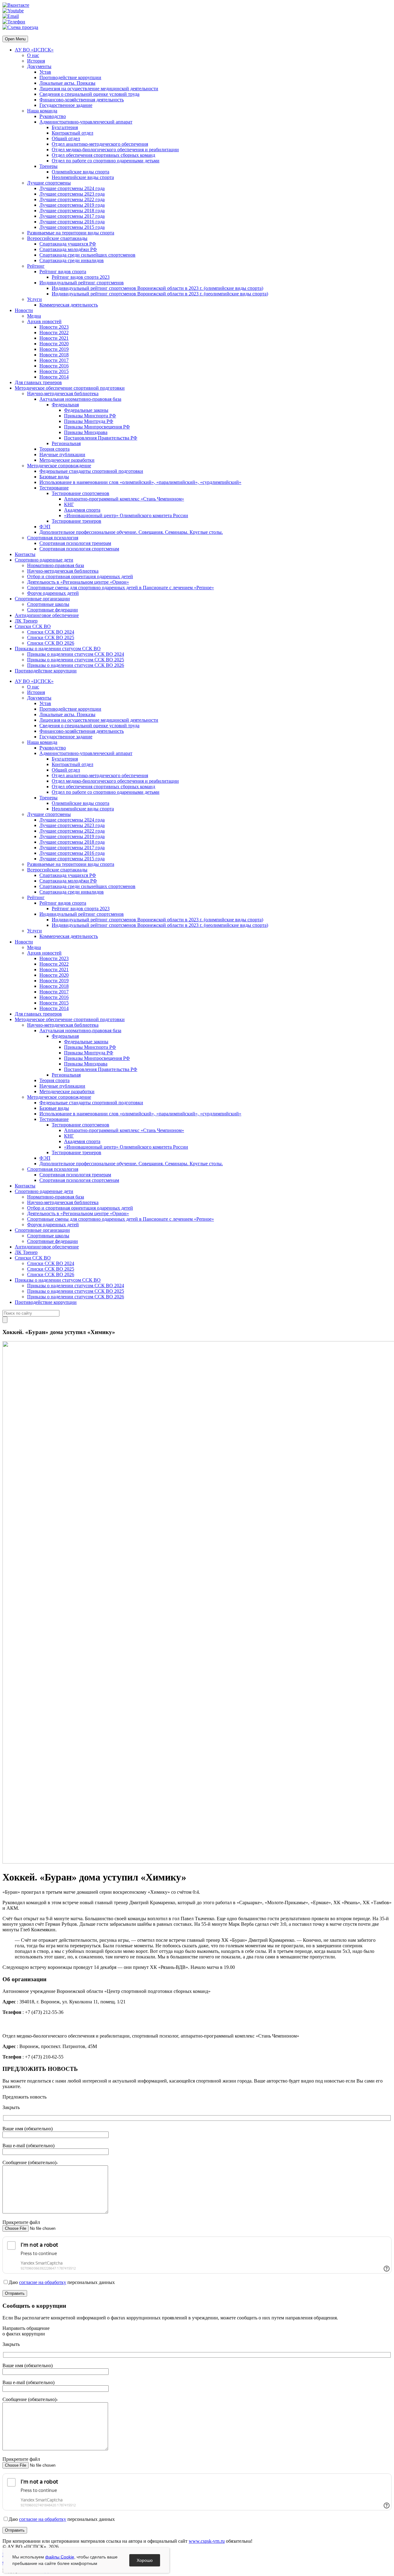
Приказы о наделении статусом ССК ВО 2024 (76, 654)
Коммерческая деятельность (69, 305)
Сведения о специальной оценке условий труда (89, 94)
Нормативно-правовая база (56, 565)
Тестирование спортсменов (80, 493)
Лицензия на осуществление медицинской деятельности (99, 89)
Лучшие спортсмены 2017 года (72, 216)
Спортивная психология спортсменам (79, 549)
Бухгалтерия (65, 127)
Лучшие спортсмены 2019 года (72, 205)
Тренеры (48, 166)
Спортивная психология (53, 538)
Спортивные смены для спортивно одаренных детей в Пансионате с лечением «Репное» (121, 588)
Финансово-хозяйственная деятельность (82, 100)
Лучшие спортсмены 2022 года (72, 199)
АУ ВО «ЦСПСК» (34, 50)
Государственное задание (66, 105)
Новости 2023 (54, 327)
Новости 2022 (54, 333)
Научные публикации (62, 454)
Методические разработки (67, 460)
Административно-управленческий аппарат (86, 122)
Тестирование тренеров (76, 521)
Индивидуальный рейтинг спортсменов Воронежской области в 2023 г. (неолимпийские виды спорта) (160, 294)
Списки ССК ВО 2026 (51, 643)
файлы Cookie (60, 2557)
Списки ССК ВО (33, 626)
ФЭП (45, 527)
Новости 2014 (54, 377)
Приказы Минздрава (86, 432)
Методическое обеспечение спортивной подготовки (70, 388)
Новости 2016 (54, 366)
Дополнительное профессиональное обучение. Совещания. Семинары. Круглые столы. (131, 532)
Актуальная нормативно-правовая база (80, 399)
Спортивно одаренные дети (44, 560)
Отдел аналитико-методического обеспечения (100, 144)
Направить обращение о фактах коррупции (26, 2331)
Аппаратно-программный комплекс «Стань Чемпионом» (124, 499)
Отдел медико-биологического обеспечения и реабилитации (115, 150)
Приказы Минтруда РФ (89, 421)
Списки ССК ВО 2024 (51, 632)
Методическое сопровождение (59, 466)
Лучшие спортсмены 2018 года (72, 211)
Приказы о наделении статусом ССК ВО (58, 649)
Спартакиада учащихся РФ (68, 244)
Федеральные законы (86, 410)
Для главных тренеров (38, 382)
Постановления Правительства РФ (101, 438)
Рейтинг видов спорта (63, 272)
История (36, 61)
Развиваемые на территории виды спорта (71, 233)
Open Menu (15, 39)
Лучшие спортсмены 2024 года (72, 188)
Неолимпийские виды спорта (83, 177)
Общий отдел (66, 138)
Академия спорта (82, 510)
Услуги (34, 299)
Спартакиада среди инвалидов (72, 260)
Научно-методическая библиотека (63, 393)
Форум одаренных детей (53, 593)
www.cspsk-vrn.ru (207, 2541)
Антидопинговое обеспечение (47, 615)
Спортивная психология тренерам (75, 543)
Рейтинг (36, 266)
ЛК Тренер (26, 621)
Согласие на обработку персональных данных (51, 2563)
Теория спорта (54, 449)
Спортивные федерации (52, 610)
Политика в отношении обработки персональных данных (63, 2555)
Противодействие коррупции (70, 77)
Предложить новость (24, 2097)
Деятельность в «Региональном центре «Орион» (78, 582)
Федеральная (65, 405)
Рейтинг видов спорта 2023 (81, 277)
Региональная (66, 443)
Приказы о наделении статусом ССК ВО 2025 (76, 660)
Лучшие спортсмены (49, 183)
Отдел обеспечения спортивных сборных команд (103, 155)
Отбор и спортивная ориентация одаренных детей (80, 576)
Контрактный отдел (72, 133)
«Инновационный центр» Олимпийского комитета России (126, 515)
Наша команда (42, 111)
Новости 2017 (54, 360)
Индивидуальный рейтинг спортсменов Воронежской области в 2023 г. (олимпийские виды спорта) (157, 288)
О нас (33, 55)
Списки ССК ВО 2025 (51, 637)
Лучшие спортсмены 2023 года (72, 194)
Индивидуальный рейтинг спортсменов (82, 283)
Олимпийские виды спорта (80, 172)
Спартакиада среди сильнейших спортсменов (87, 255)
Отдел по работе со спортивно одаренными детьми (106, 161)
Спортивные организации (42, 599)
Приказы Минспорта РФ (90, 416)
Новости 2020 (54, 344)
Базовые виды (54, 477)
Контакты (25, 554)
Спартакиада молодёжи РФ (68, 249)
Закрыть (11, 2107)
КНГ (69, 504)
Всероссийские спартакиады (57, 238)
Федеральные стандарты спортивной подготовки (91, 471)
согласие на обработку (43, 2282)
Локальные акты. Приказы (67, 83)
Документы (39, 66)
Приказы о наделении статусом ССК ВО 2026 (76, 665)
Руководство (53, 116)
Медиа (34, 316)
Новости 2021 (54, 338)
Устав (45, 72)
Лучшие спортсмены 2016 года (72, 222)
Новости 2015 (54, 371)
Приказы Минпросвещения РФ (97, 427)
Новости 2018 (54, 355)
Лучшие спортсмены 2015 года (72, 227)
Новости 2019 (54, 349)
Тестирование (54, 488)
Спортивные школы (48, 604)
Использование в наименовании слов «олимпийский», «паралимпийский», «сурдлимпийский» (140, 482)
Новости (24, 310)
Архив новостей (44, 321)
